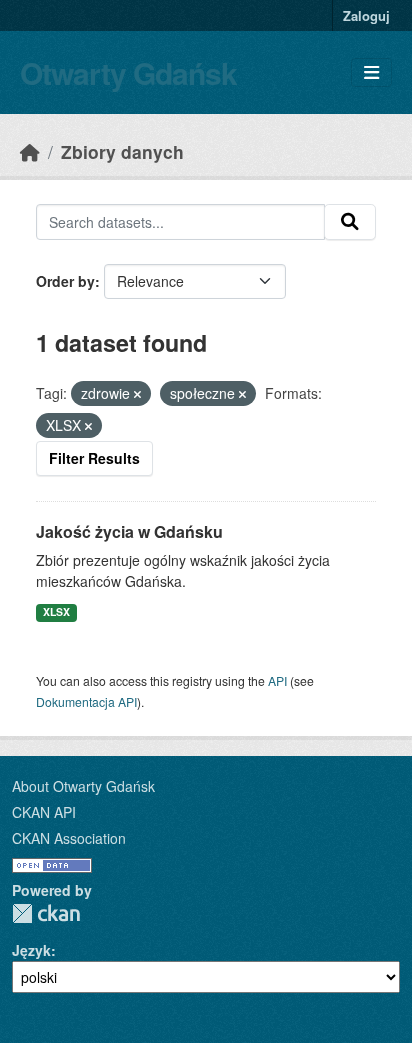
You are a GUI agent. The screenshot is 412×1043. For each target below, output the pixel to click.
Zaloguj (366, 15)
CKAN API (44, 812)
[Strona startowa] (30, 151)
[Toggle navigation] (371, 72)
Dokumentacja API (86, 701)
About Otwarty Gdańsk (83, 786)
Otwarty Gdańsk (128, 72)
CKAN (46, 913)
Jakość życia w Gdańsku (129, 531)
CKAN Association (69, 838)
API (277, 680)
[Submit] (350, 222)
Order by (65, 281)
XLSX (56, 611)
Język (31, 950)
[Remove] (137, 394)
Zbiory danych (122, 151)
